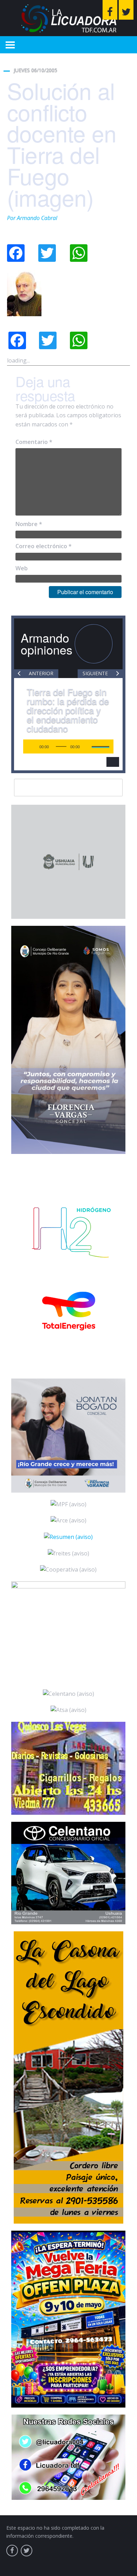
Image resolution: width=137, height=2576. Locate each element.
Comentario (34, 442)
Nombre (29, 524)
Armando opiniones (47, 643)
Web (22, 568)
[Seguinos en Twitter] (126, 10)
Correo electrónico (44, 546)
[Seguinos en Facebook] (110, 10)
